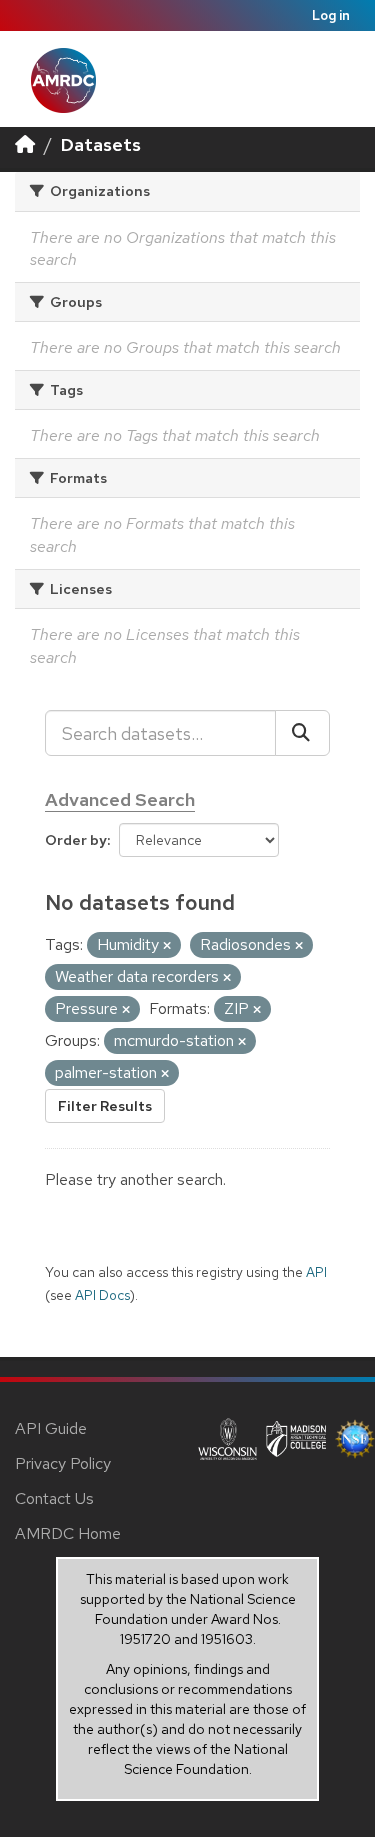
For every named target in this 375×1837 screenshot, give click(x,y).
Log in (331, 15)
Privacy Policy (63, 1463)
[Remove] (167, 946)
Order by (76, 840)
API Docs (102, 1295)
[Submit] (302, 733)
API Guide (51, 1428)
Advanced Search (120, 799)
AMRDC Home (68, 1533)
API (316, 1272)
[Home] (25, 144)
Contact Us (54, 1498)
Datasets (101, 144)
